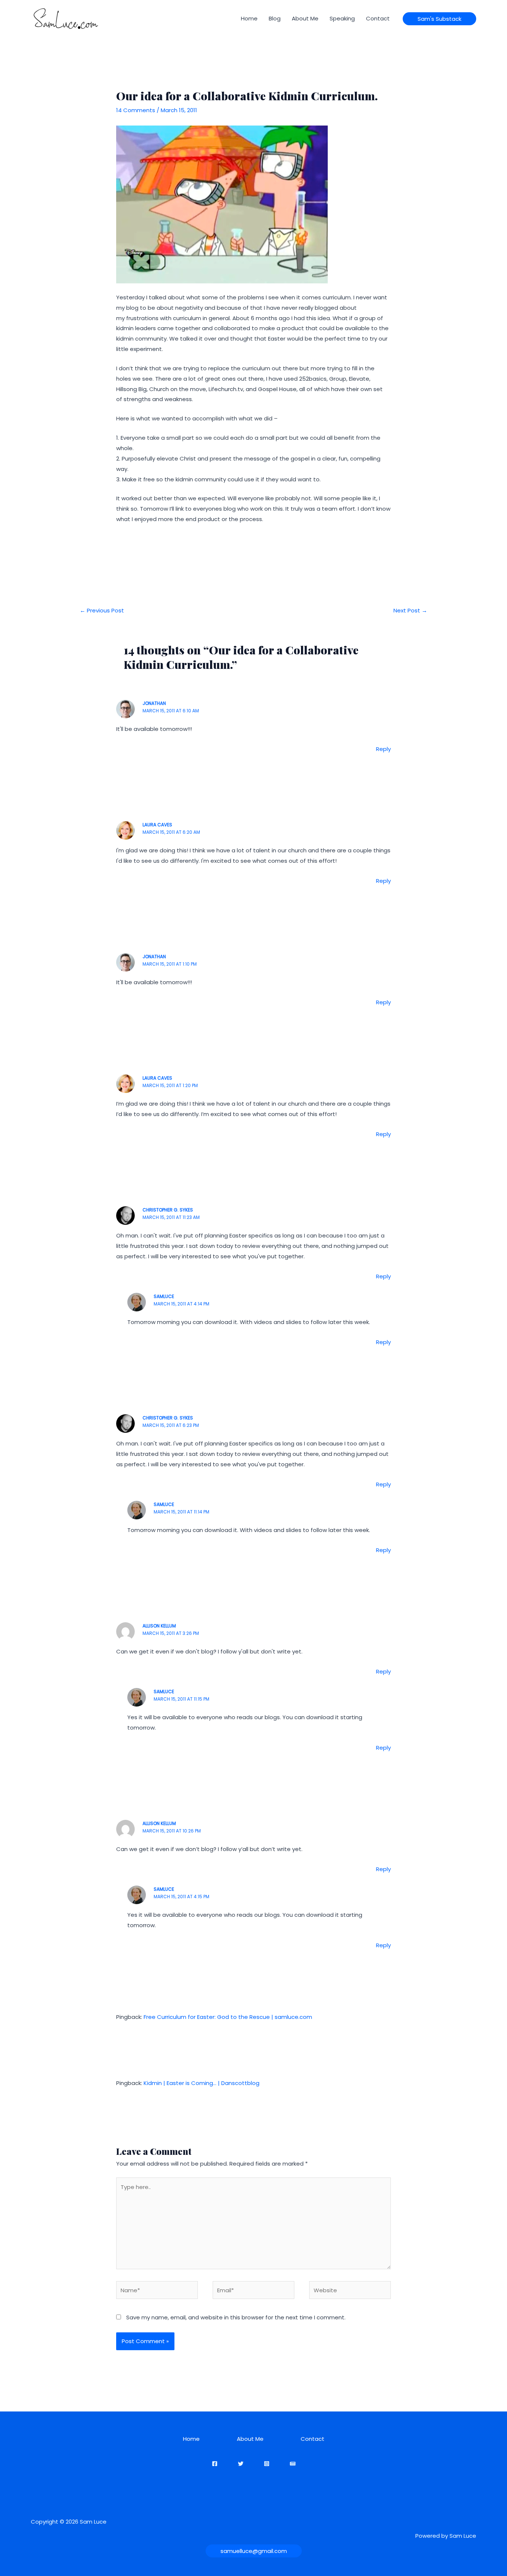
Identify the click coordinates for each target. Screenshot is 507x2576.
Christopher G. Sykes (168, 1210)
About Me (305, 18)
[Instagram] (267, 2464)
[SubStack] (293, 2464)
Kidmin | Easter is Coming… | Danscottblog (202, 2083)
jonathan (154, 703)
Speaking (342, 18)
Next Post (410, 610)
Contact (378, 18)
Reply (383, 749)
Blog (275, 18)
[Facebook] (215, 2464)
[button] (439, 19)
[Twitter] (241, 2464)
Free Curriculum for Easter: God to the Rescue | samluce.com (228, 2017)
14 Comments (136, 110)
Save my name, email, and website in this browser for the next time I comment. (236, 2317)
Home (249, 18)
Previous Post (102, 610)
